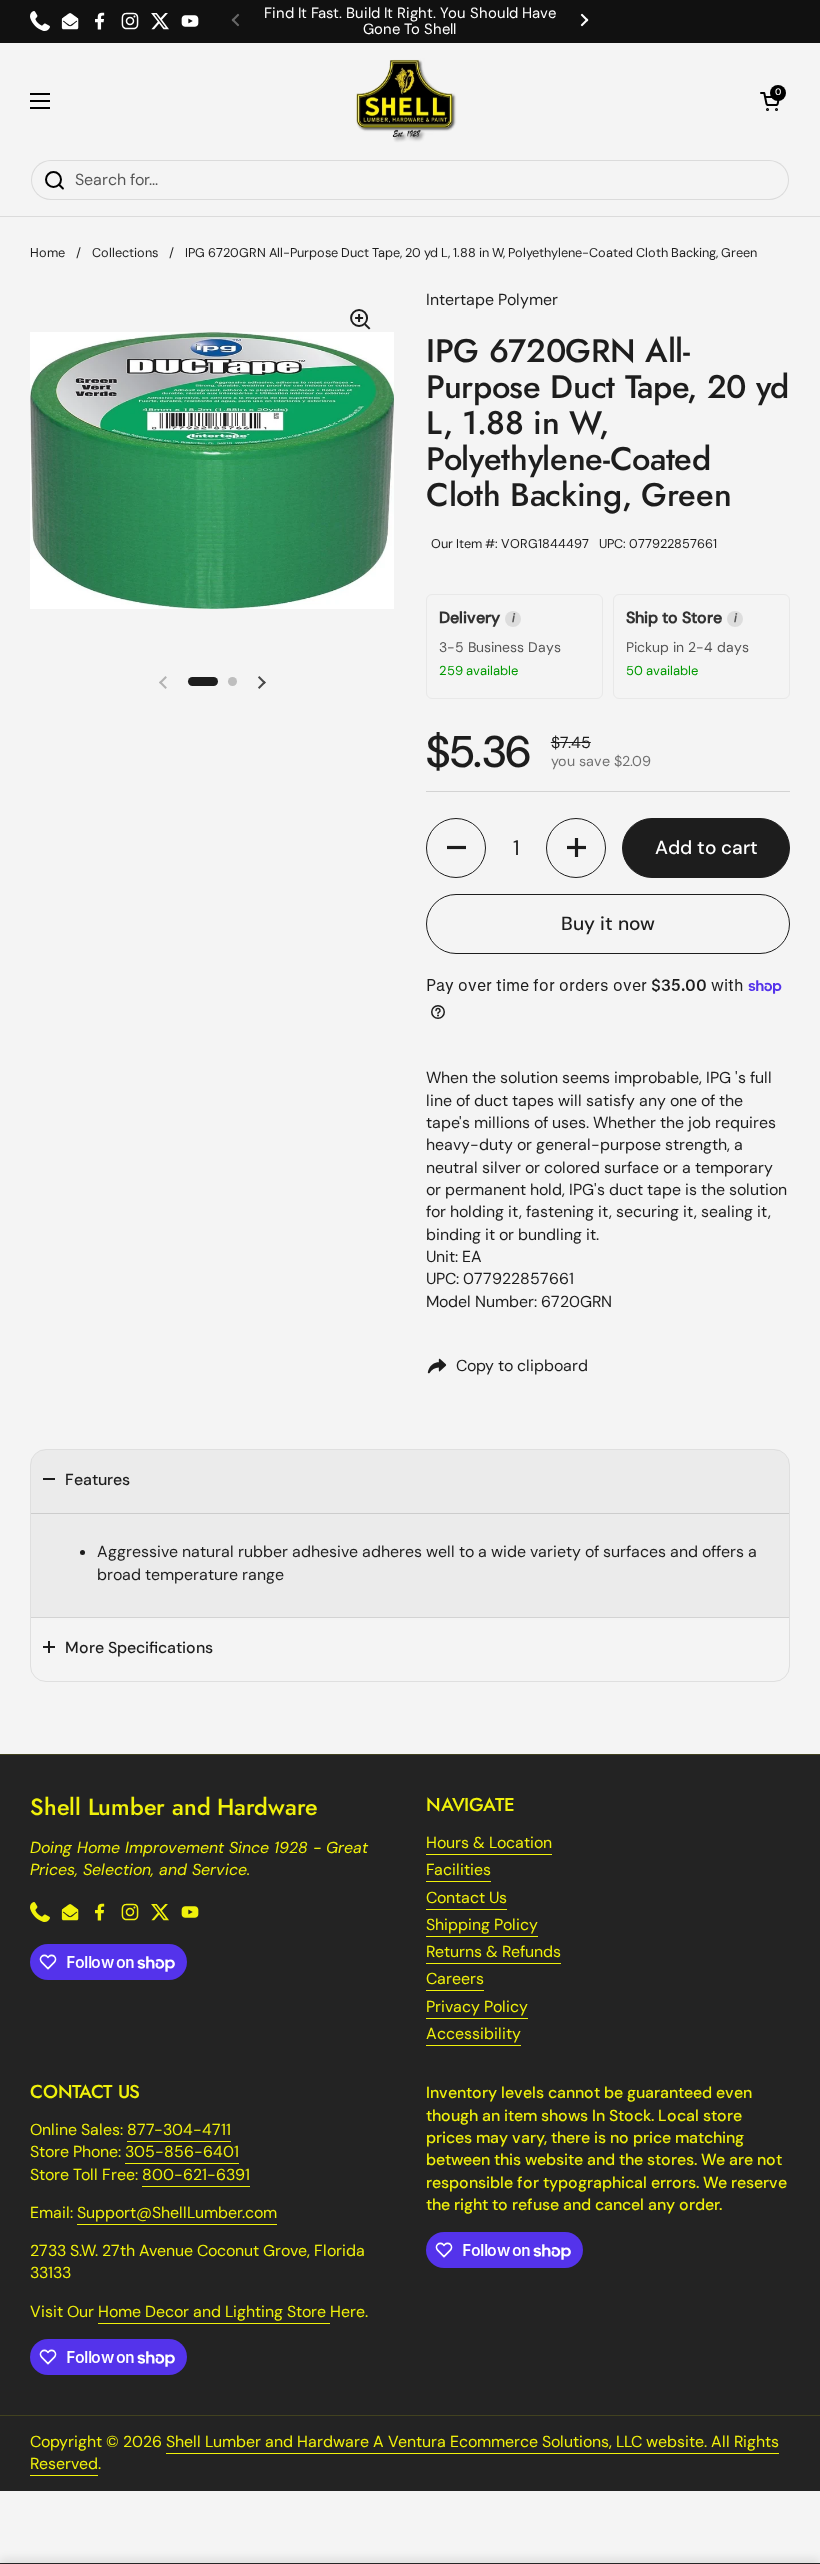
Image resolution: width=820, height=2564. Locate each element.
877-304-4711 (179, 2129)
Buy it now (608, 923)
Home (47, 252)
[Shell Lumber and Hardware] (405, 101)
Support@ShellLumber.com (177, 2212)
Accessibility (473, 2033)
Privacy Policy (477, 2006)
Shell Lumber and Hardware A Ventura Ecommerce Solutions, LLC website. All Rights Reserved (404, 2452)
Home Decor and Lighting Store (214, 2311)
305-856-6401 (182, 2151)
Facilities (458, 1869)
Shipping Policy (482, 1924)
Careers (455, 1978)
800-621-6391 (196, 2174)
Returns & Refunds (493, 1951)
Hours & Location (489, 1842)
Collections (125, 252)
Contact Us (466, 1897)
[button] (770, 101)
